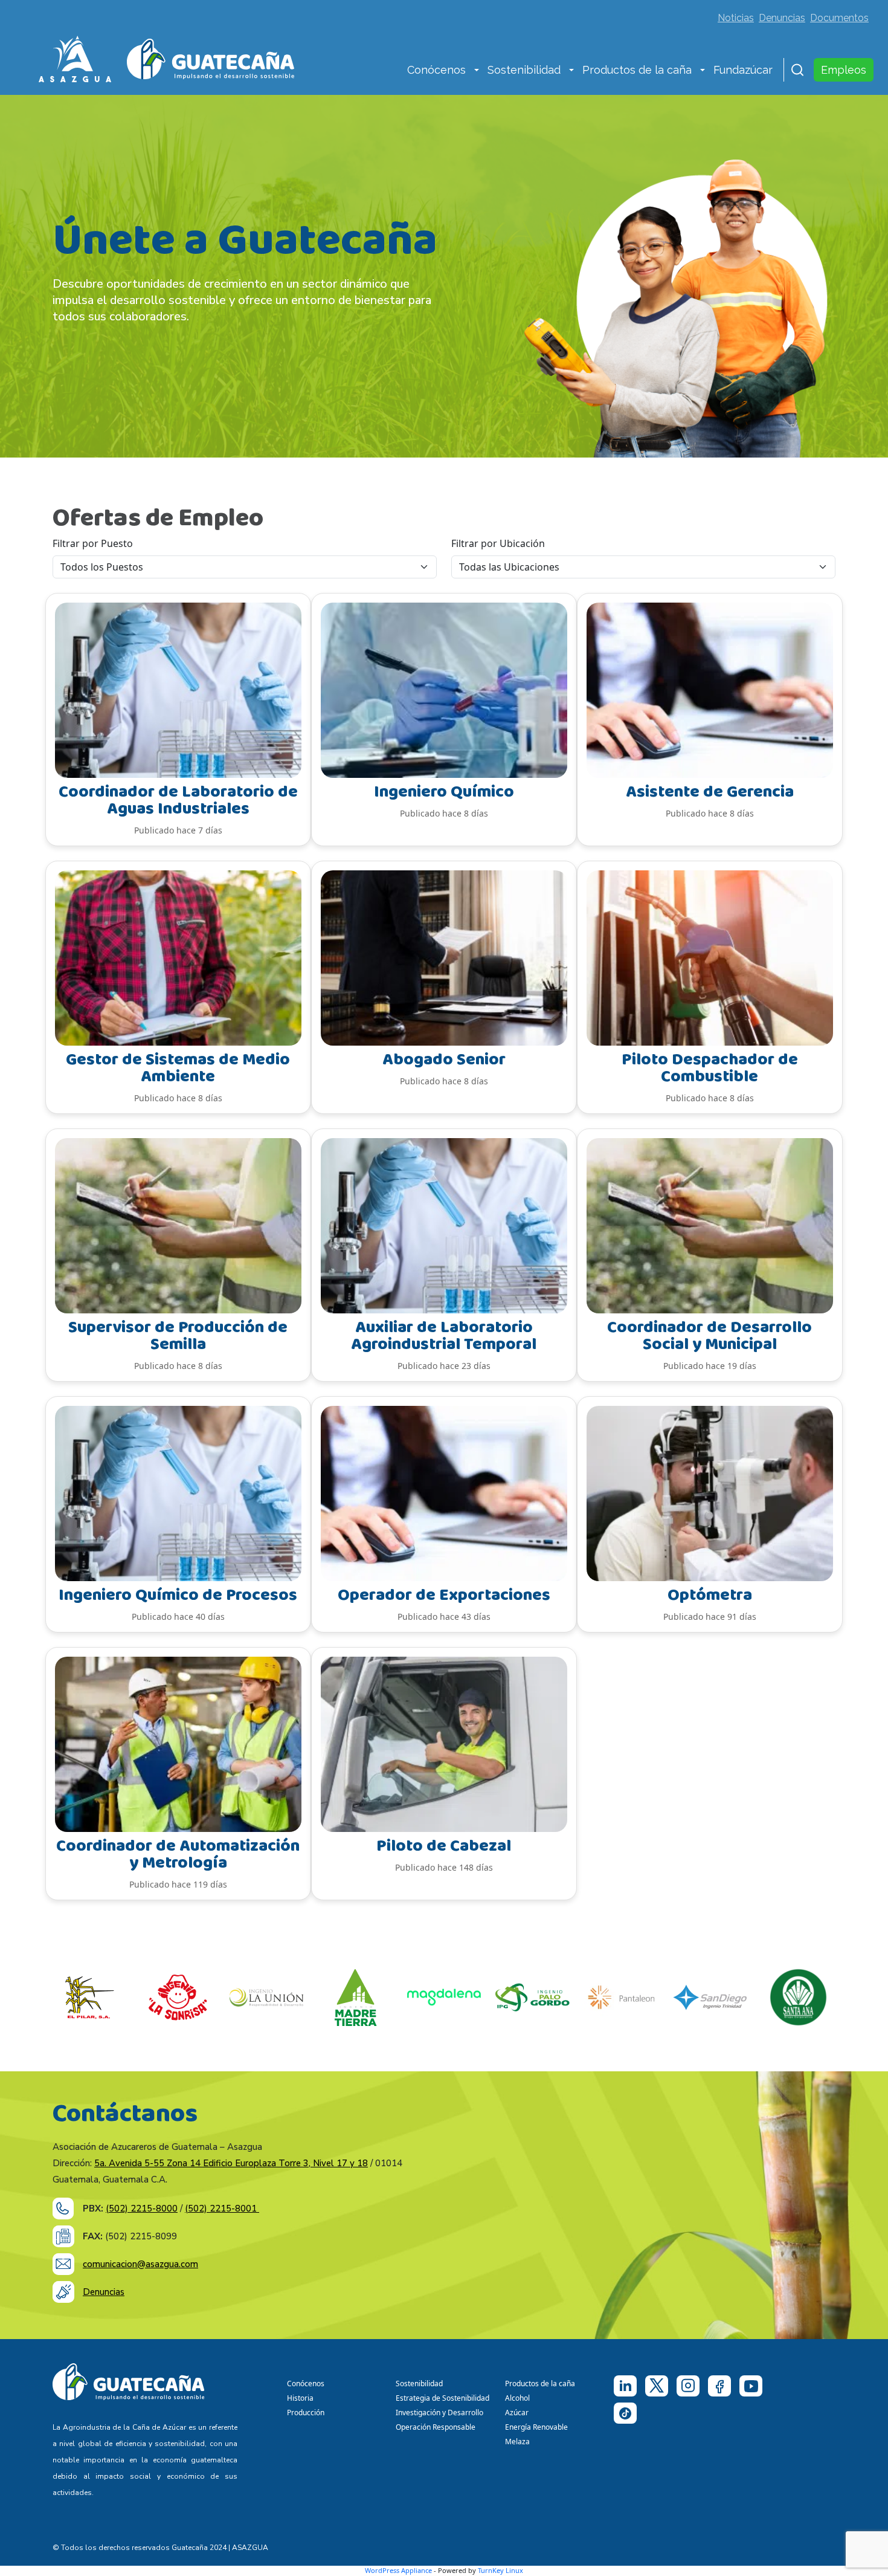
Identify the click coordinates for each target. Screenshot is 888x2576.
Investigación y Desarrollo (439, 2413)
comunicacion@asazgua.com (140, 2264)
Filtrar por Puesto (93, 543)
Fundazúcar (743, 70)
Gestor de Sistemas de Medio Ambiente (178, 1068)
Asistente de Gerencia (710, 792)
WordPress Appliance (398, 2570)
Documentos (839, 18)
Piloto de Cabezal (444, 1846)
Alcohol (517, 2398)
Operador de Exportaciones (444, 1595)
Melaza (517, 2442)
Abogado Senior (444, 1060)
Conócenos (436, 70)
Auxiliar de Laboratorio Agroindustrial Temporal (444, 1336)
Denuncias (782, 18)
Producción (306, 2413)
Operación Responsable (436, 2427)
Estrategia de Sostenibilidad (442, 2398)
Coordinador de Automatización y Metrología (178, 1855)
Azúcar (517, 2413)
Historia (300, 2398)
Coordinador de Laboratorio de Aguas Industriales (178, 801)
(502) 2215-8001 (222, 2209)
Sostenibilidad (524, 70)
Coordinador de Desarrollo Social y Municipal (709, 1336)
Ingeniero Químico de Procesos (178, 1595)
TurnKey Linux (500, 2570)
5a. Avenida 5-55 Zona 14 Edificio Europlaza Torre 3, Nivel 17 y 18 (231, 2163)
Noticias (736, 18)
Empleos (844, 70)
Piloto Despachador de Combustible (710, 1068)
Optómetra (710, 1595)
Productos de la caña (637, 70)
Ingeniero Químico (444, 792)
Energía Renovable (536, 2427)
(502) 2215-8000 (142, 2209)
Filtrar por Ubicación (498, 543)
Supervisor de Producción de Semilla (178, 1336)
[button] (477, 71)
